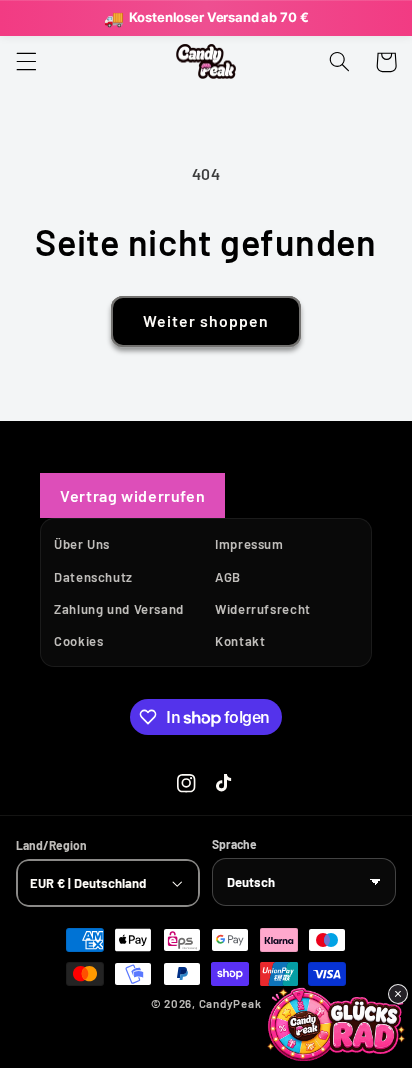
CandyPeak (230, 1003)
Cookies (78, 641)
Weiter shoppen (206, 320)
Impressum (249, 544)
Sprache (234, 843)
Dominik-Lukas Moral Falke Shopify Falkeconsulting (240, 1032)
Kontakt (240, 641)
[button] (26, 62)
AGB (228, 577)
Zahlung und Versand (119, 609)
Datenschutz (93, 577)
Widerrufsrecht (263, 609)
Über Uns (82, 544)
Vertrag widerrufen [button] (132, 495)
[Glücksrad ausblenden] (398, 994)
